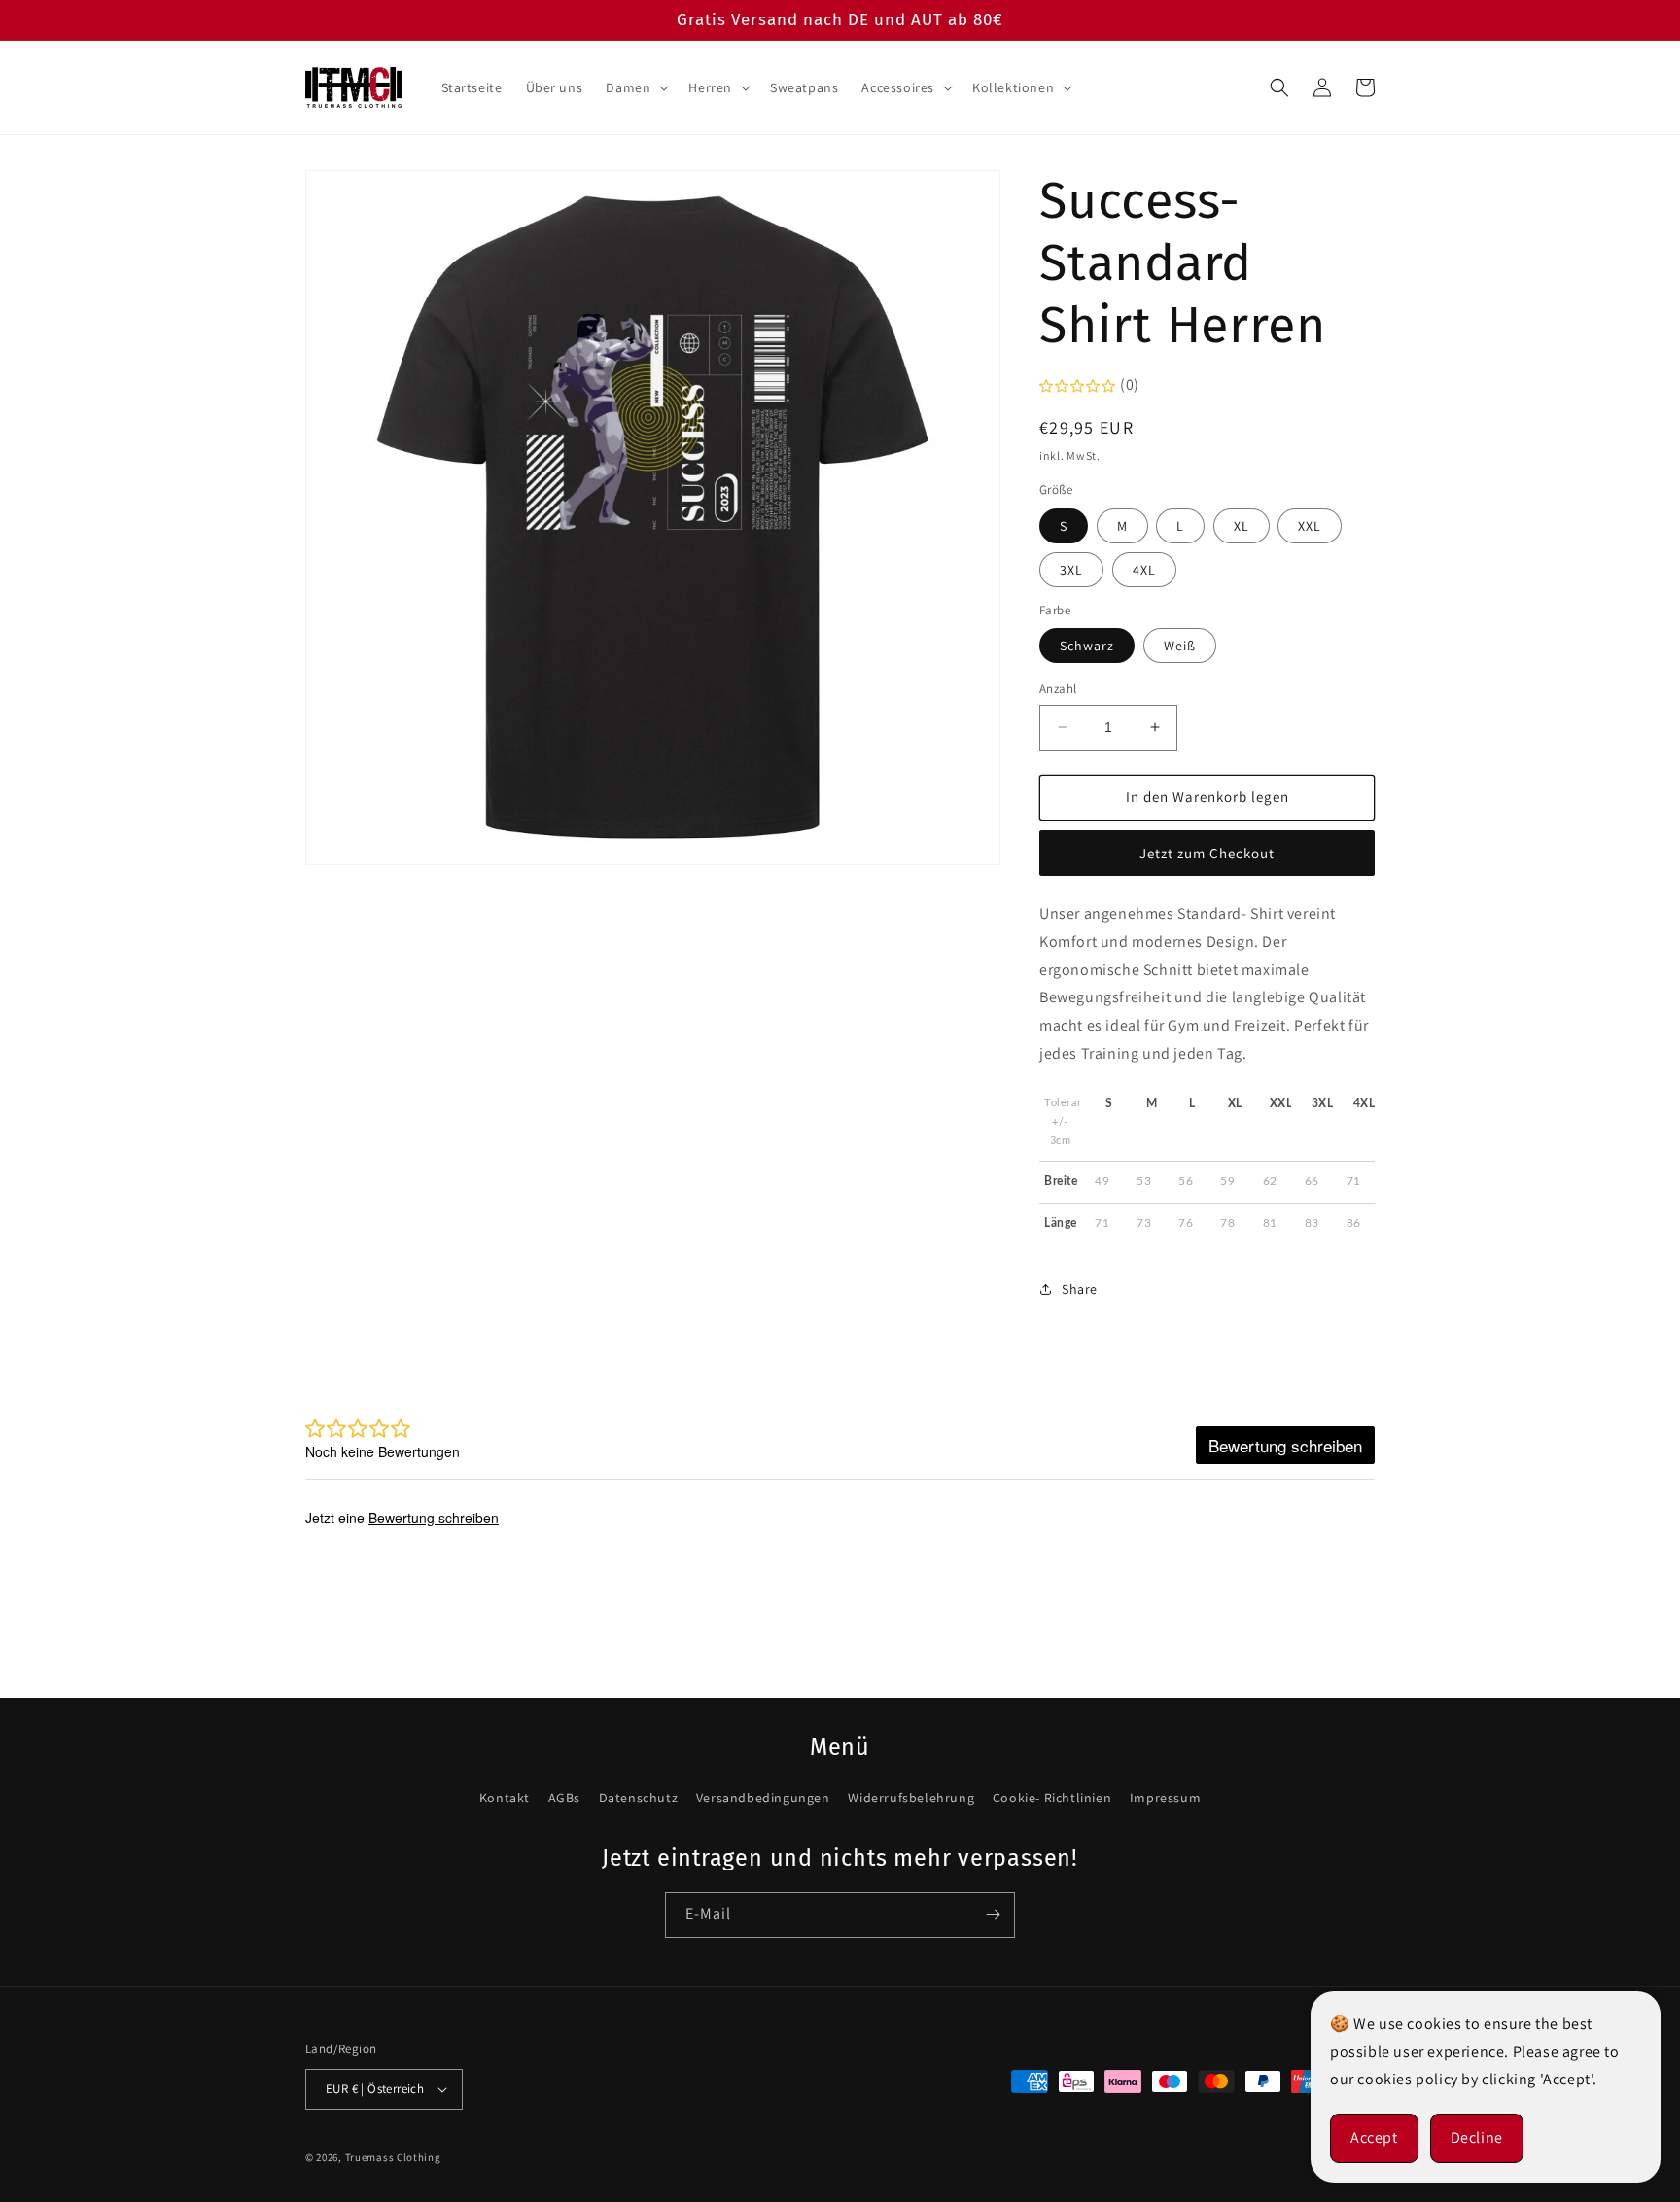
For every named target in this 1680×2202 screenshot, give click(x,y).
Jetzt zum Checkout (1207, 853)
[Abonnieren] (993, 1915)
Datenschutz (639, 1798)
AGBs (564, 1798)
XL (1242, 526)
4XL (1144, 570)
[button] (635, 87)
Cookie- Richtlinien (1052, 1798)
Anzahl (1058, 689)
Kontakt (505, 1798)
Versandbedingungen (763, 1798)
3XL (1071, 570)
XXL (1310, 526)
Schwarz (1087, 646)
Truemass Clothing (393, 2157)
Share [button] (1080, 1289)
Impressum (1165, 1798)
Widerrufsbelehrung (911, 1798)
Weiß (1180, 646)
